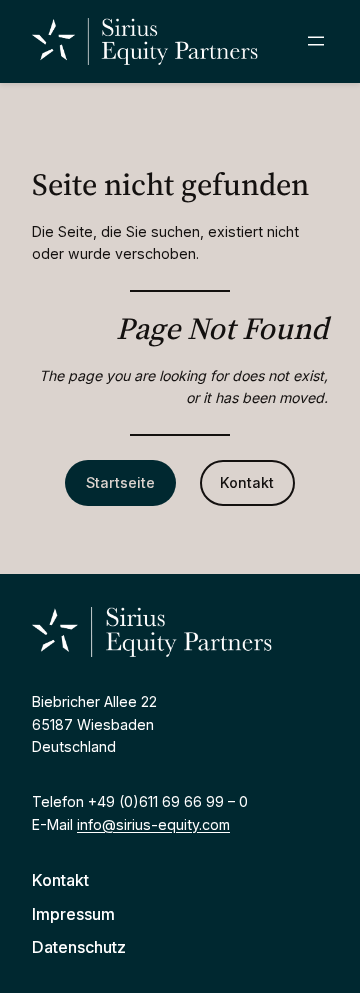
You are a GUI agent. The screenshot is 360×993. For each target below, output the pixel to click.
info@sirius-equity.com (153, 824)
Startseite (120, 482)
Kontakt (247, 482)
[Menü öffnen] (316, 41)
